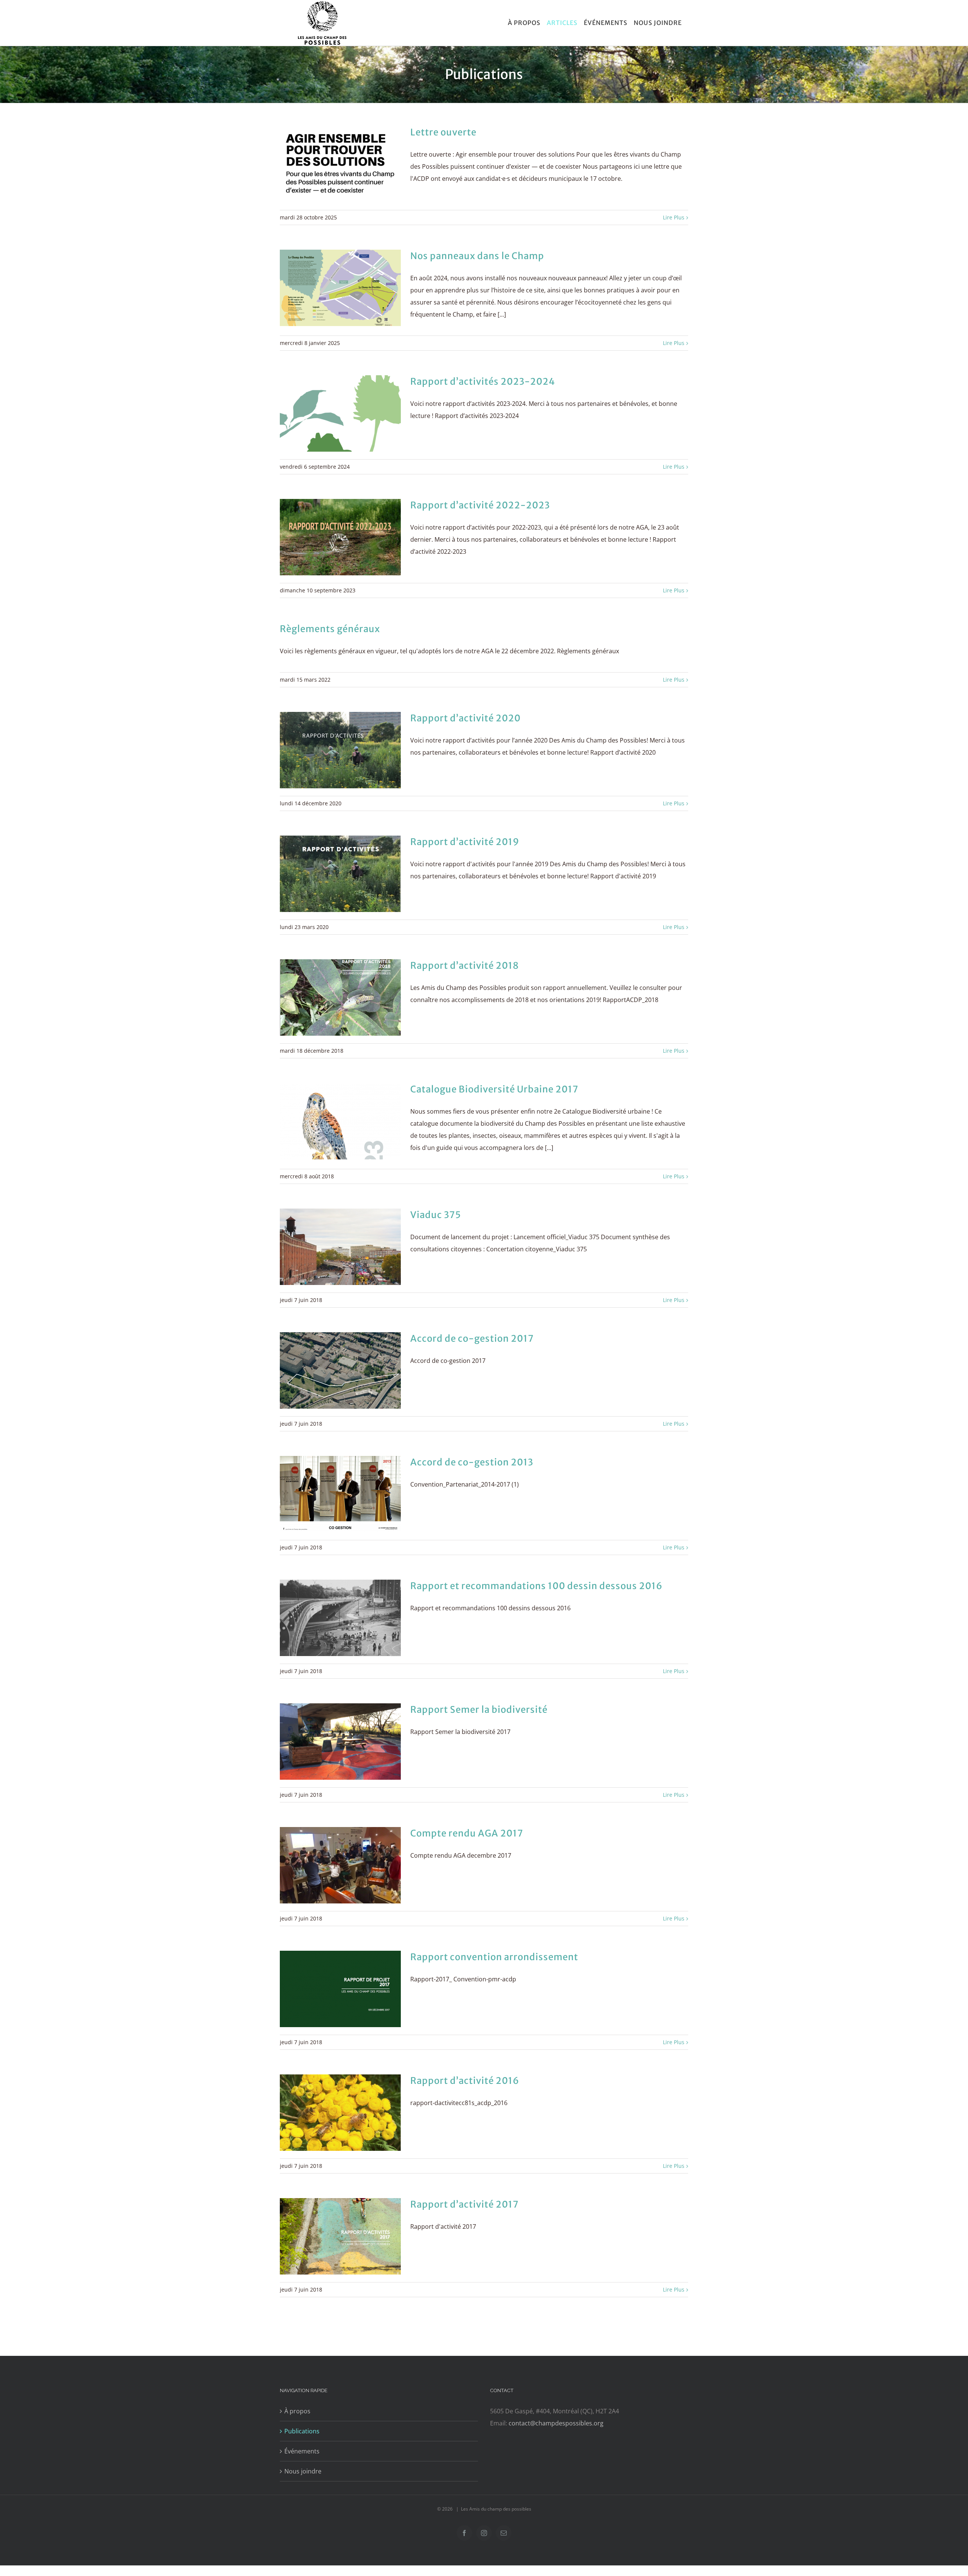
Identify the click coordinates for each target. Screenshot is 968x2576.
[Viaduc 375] (340, 1247)
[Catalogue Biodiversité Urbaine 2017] (340, 1121)
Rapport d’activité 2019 (465, 842)
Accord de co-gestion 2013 (472, 1462)
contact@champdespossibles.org (556, 2423)
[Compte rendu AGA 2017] (340, 1865)
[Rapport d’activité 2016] (340, 2113)
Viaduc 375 (436, 1215)
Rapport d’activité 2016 (465, 2081)
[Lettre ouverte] (340, 164)
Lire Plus (674, 217)
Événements (302, 2451)
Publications (302, 2431)
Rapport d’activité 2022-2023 (480, 505)
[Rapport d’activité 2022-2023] (340, 537)
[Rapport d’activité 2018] (340, 997)
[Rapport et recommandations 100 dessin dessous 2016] (340, 1618)
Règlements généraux (330, 629)
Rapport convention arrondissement (494, 1957)
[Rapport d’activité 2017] (340, 2236)
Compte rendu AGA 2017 (467, 1833)
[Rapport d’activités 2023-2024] (340, 413)
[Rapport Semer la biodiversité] (340, 1742)
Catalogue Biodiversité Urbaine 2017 (494, 1089)
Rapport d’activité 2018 (465, 966)
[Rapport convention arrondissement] (340, 1989)
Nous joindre (303, 2471)
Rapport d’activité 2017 (465, 2204)
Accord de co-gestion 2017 (472, 1338)
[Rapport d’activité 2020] (340, 750)
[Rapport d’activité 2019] (340, 874)
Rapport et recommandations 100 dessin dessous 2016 (536, 1586)
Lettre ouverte (443, 132)
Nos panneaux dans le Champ (477, 256)
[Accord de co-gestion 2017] (340, 1370)
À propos (297, 2411)
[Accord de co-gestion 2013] (340, 1494)
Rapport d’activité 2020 (465, 718)
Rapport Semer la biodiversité (479, 1710)
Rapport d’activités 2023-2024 (483, 381)
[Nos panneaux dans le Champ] (340, 288)
